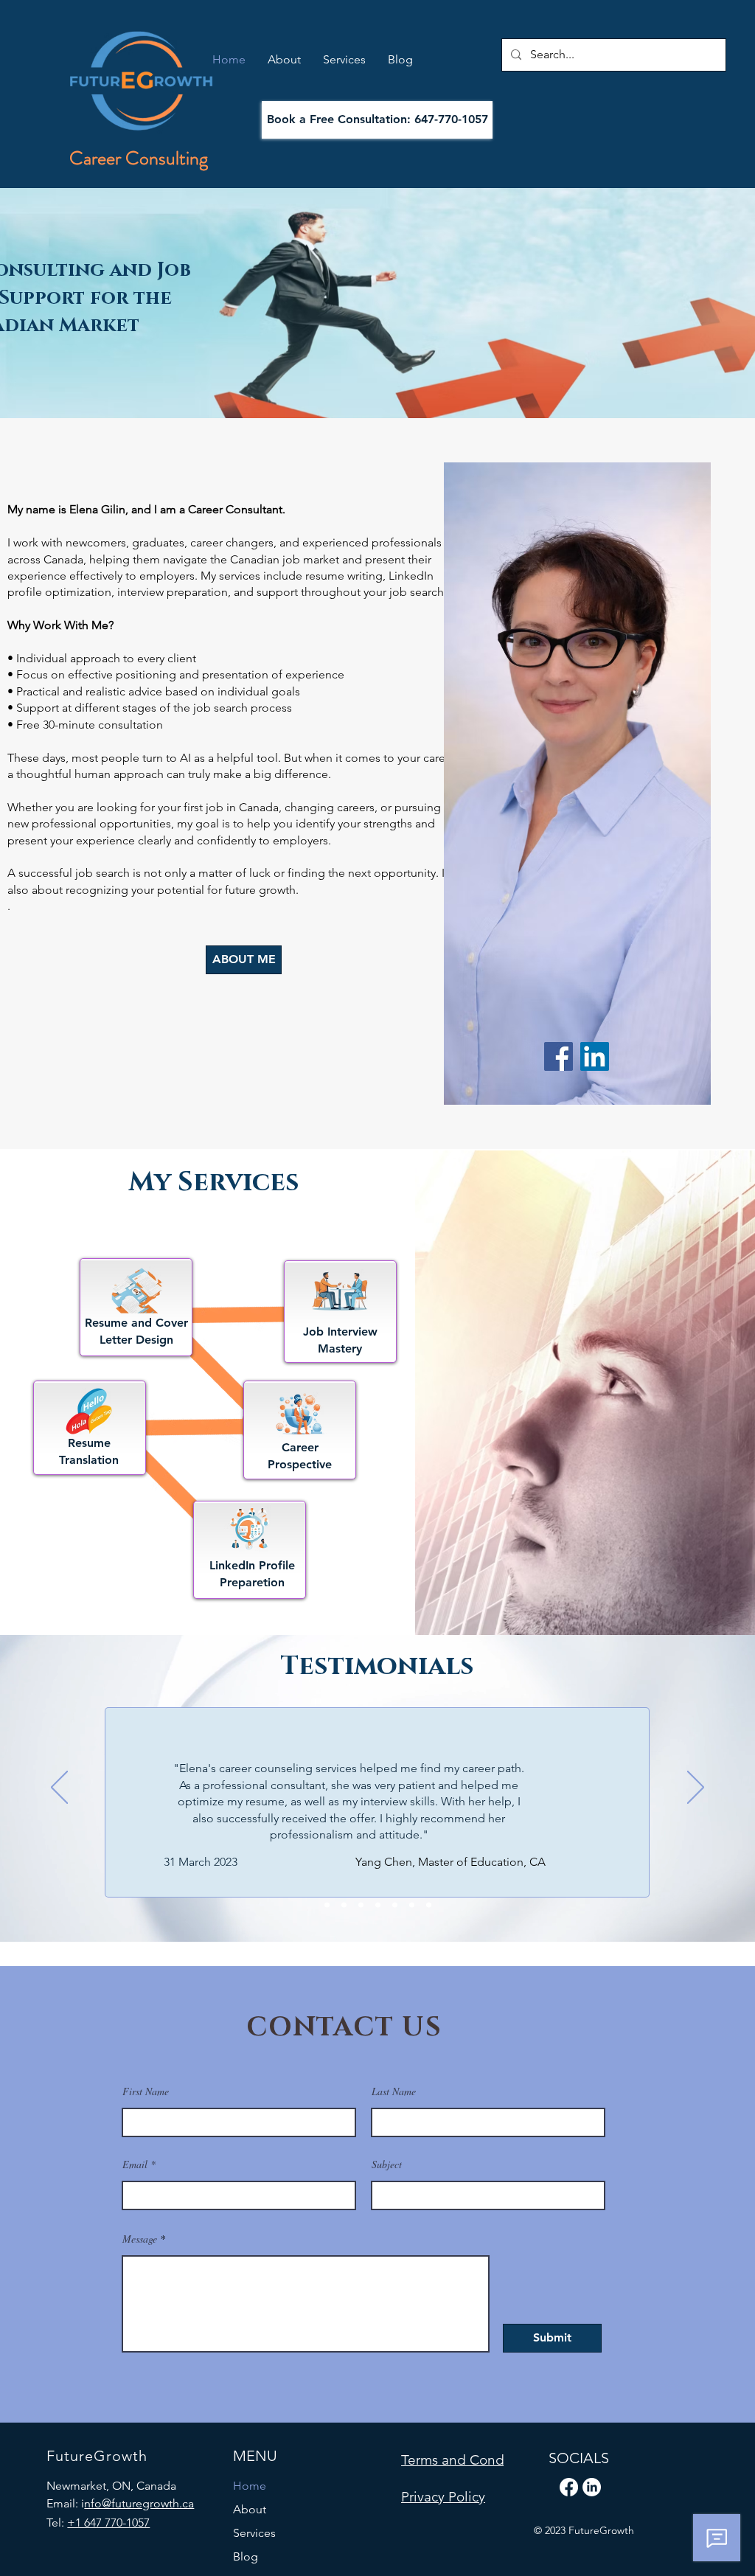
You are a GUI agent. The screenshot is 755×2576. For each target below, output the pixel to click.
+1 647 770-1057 (108, 2523)
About (250, 2509)
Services (254, 2533)
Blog (246, 2556)
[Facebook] (559, 1056)
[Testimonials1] (327, 1905)
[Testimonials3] (361, 1905)
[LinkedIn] (595, 1056)
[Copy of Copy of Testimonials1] (429, 1905)
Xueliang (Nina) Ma (375, 1877)
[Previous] (59, 1788)
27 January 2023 (188, 1875)
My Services (214, 1182)
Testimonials (377, 1667)
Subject (387, 2164)
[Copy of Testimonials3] (378, 1905)
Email (135, 2164)
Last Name (394, 2091)
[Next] (696, 1788)
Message (140, 2239)
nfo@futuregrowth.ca (139, 2503)
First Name (146, 2091)
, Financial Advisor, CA (483, 1877)
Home (250, 2486)
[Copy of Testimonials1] (395, 1905)
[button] (470, 2460)
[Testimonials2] (344, 1905)
